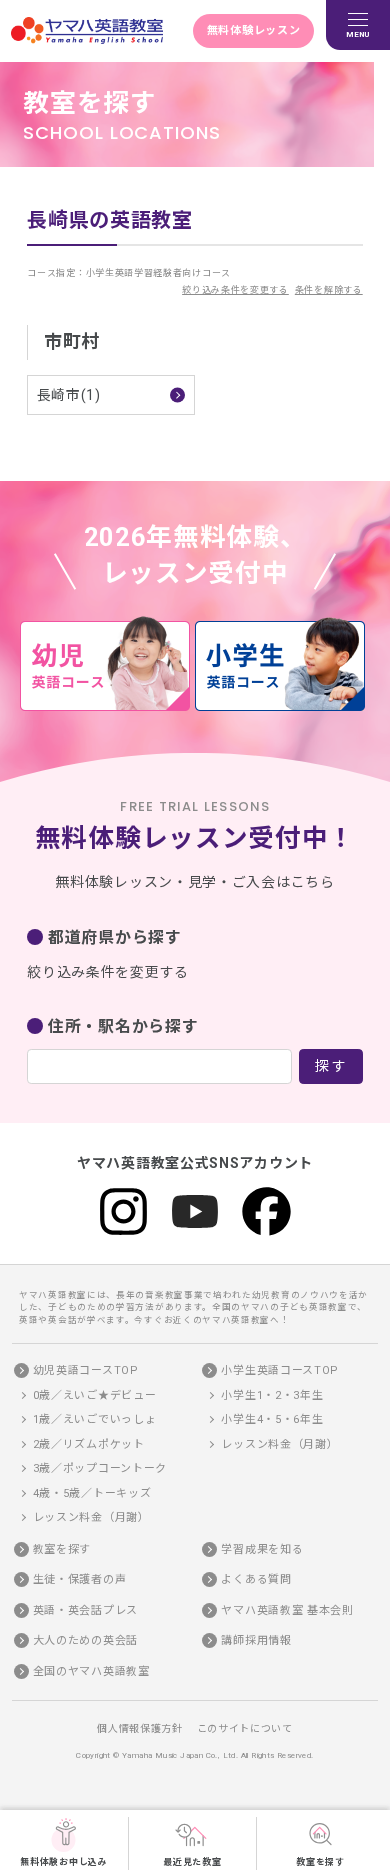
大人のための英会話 (85, 1640)
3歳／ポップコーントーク (100, 1468)
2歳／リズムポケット (89, 1444)
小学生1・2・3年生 (272, 1395)
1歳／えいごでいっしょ (95, 1419)
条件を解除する (329, 290)
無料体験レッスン (254, 30)
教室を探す (320, 1862)
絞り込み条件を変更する (235, 290)
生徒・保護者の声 (80, 1579)
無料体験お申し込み (63, 1862)
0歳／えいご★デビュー (95, 1395)
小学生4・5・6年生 (272, 1419)
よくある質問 (256, 1579)
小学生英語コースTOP (280, 1370)
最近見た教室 (192, 1862)
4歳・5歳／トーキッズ (92, 1493)
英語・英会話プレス (85, 1610)
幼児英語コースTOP (86, 1370)
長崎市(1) (69, 395)
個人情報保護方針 (140, 1728)
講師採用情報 (256, 1640)
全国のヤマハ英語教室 (91, 1671)
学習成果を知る (262, 1549)
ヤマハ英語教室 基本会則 (287, 1610)
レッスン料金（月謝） (91, 1517)
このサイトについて (245, 1728)
